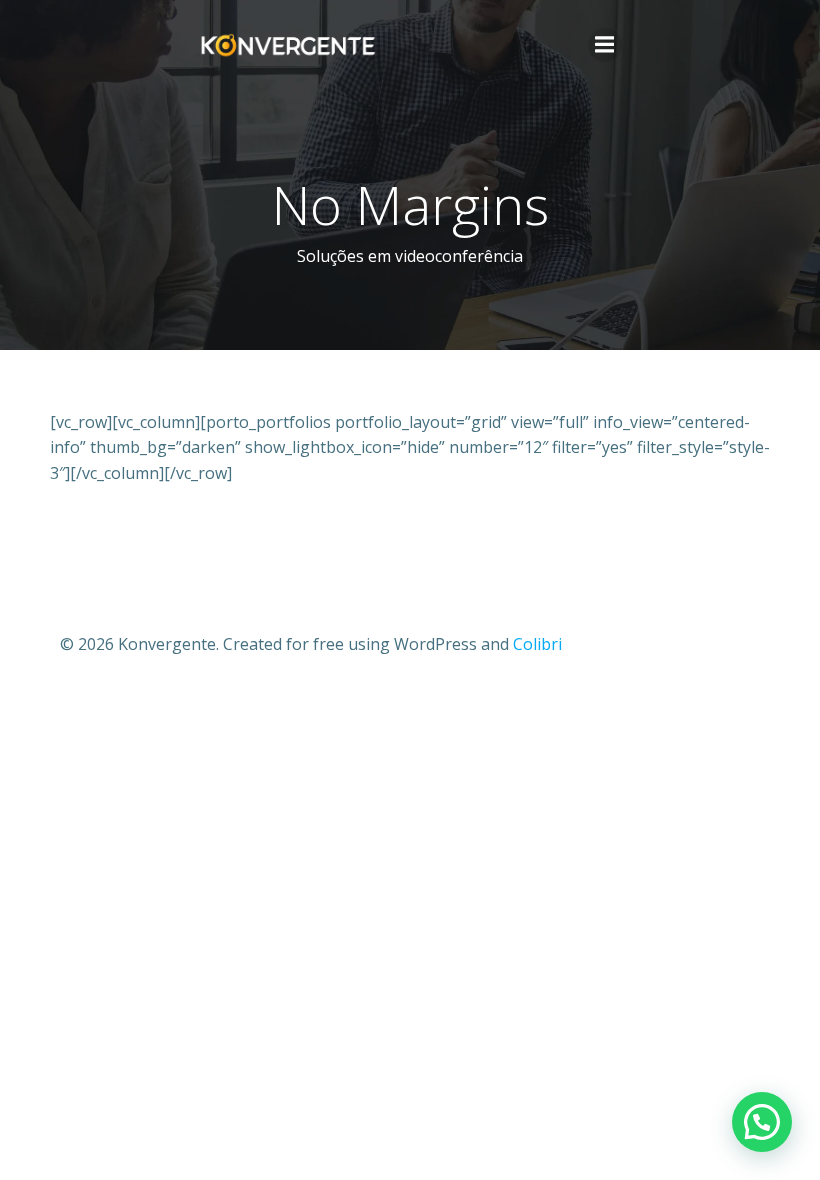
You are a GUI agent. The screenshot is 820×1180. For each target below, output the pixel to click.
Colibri (537, 644)
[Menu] (605, 45)
